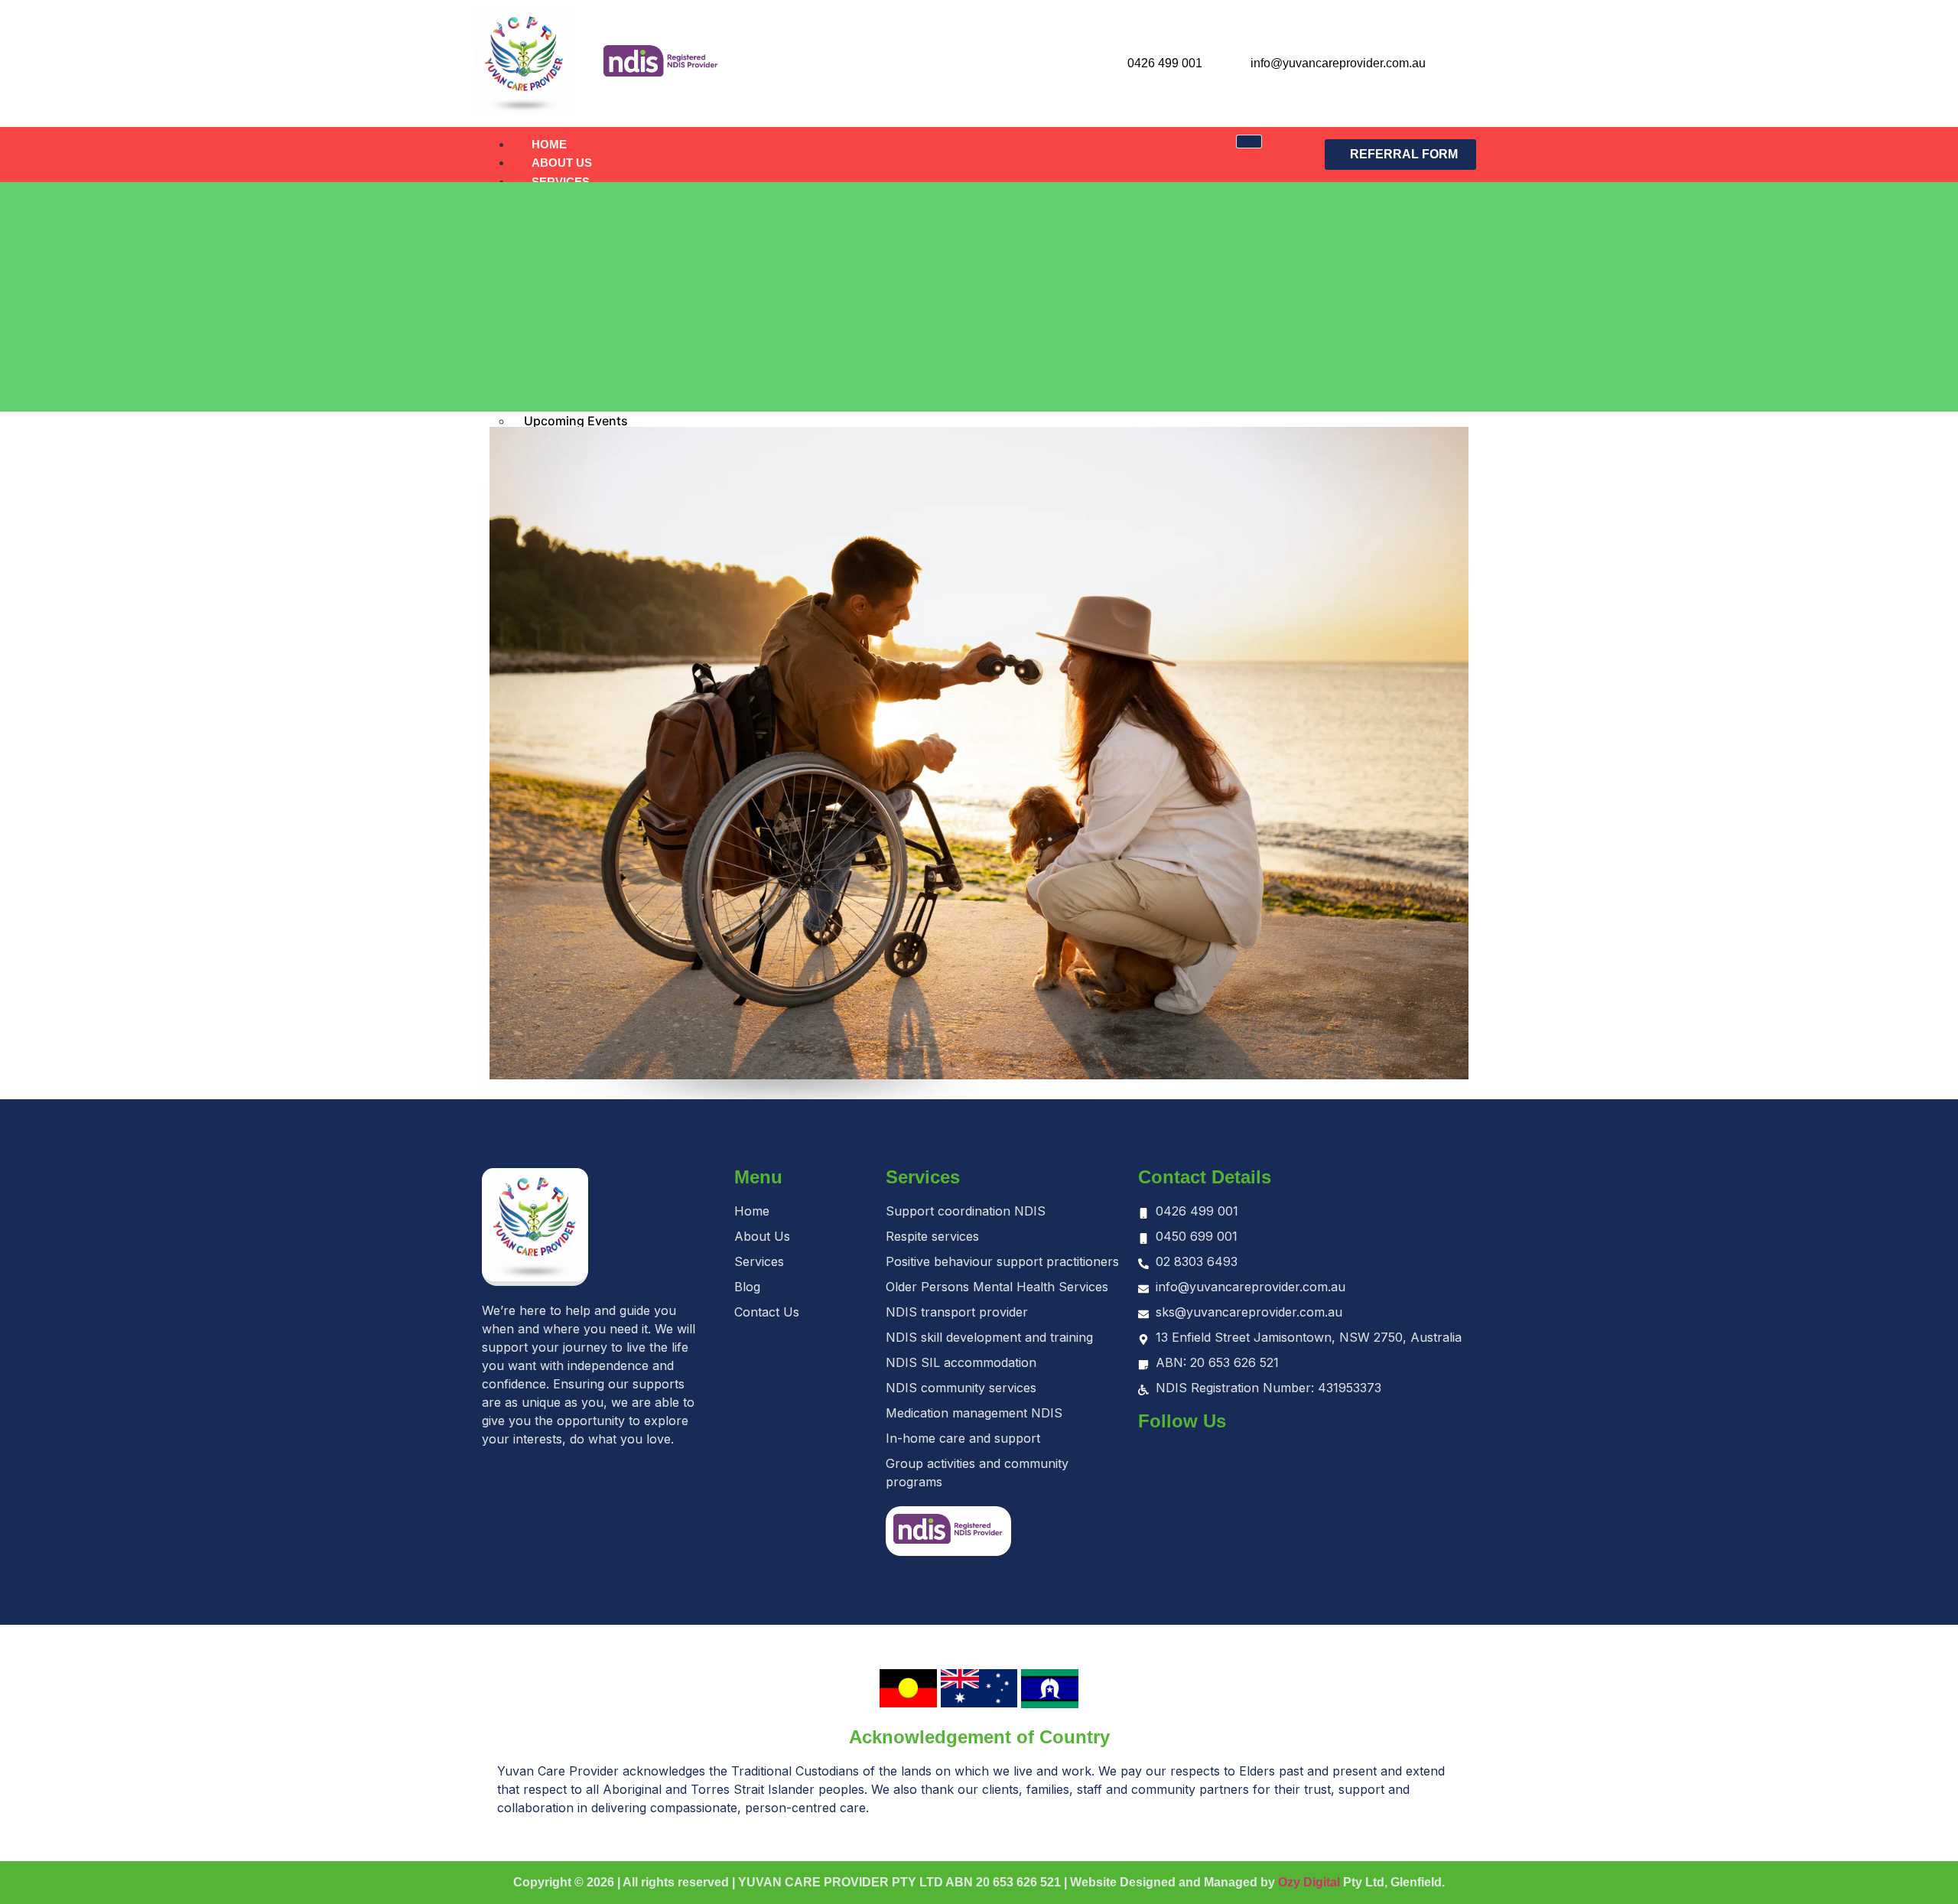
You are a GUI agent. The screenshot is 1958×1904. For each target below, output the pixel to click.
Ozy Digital (1309, 1882)
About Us (562, 163)
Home (549, 144)
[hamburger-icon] (1249, 142)
